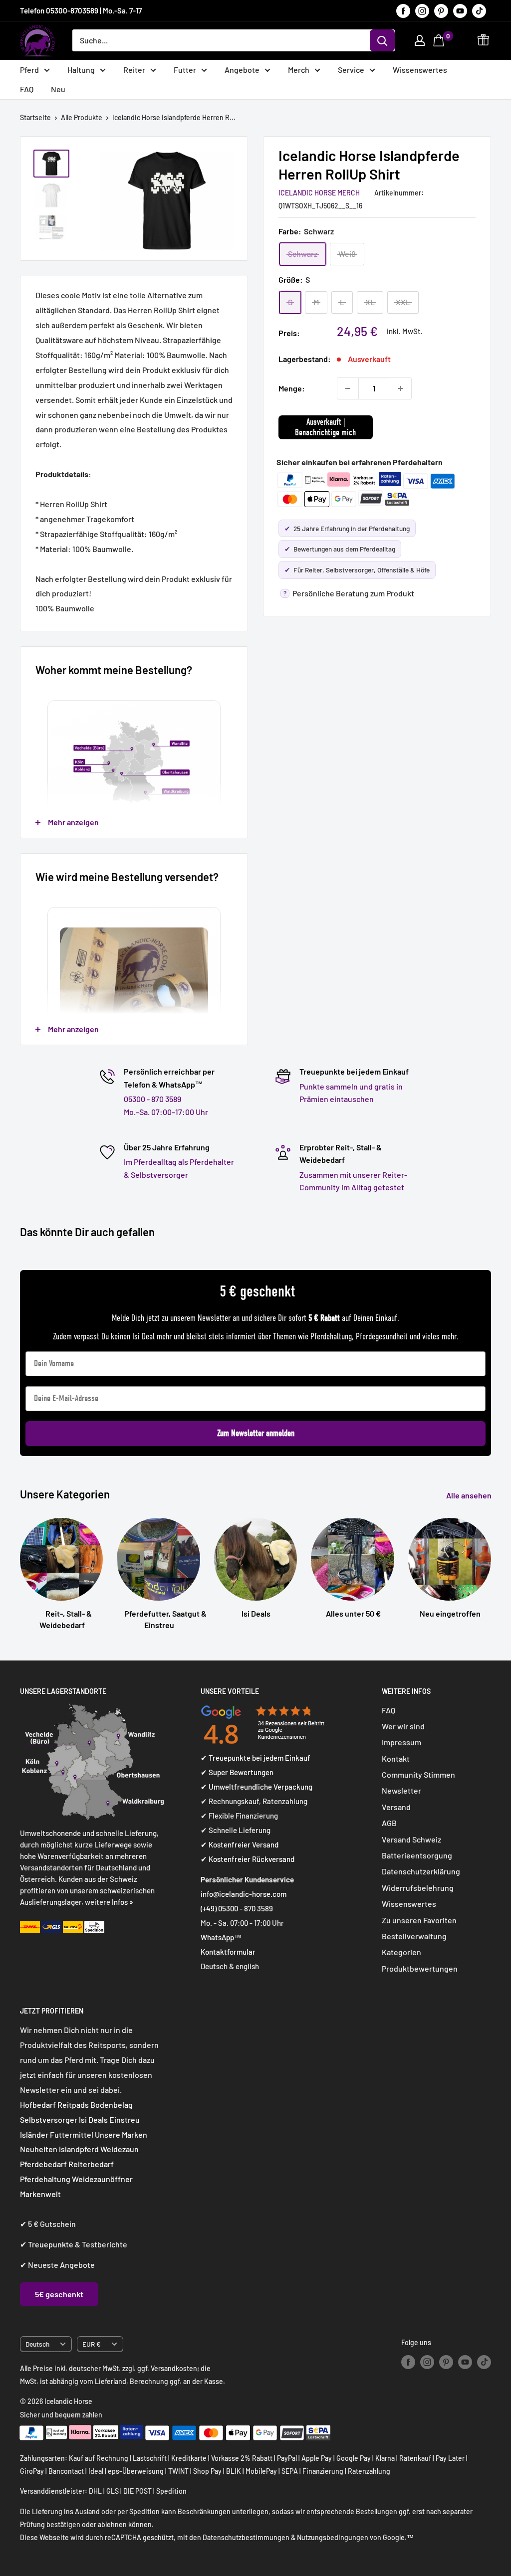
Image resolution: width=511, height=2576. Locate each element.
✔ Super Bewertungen (237, 1772)
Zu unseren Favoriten (419, 1920)
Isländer (34, 2134)
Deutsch (37, 2344)
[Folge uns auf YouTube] (460, 10)
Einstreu (125, 2119)
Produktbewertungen (420, 1968)
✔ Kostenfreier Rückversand (248, 1859)
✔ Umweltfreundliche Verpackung (256, 1787)
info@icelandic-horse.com (244, 1894)
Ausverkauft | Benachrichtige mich (325, 427)
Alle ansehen (470, 1495)
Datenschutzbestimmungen (246, 2537)
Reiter (134, 70)
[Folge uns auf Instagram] (422, 10)
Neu (58, 89)
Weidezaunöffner (102, 2179)
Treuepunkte (51, 2244)
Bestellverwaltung (414, 1936)
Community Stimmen (418, 1774)
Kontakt (396, 1758)
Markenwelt (40, 2194)
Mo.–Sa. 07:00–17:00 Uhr (166, 1112)
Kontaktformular (228, 1952)
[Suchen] (382, 40)
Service (351, 70)
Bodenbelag (112, 2105)
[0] (440, 40)
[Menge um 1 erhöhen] (401, 388)
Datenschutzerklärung (421, 1871)
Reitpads (73, 2105)
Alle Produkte (82, 117)
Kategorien (401, 1952)
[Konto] (420, 40)
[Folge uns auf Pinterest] (441, 10)
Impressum (401, 1742)
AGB (389, 1823)
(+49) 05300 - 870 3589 (237, 1908)
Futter (185, 70)
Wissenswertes (420, 70)
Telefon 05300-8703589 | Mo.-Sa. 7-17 (81, 10)
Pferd (29, 70)
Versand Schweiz (411, 1839)
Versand (396, 1807)
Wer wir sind (403, 1726)
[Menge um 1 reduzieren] (348, 388)
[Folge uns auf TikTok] (479, 10)
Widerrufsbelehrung (418, 1888)
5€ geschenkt (59, 2294)
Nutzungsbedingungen (333, 2537)
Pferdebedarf (44, 2164)
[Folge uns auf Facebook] (403, 10)
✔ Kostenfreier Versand (240, 1844)
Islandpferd (79, 2149)
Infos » (123, 1902)
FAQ (27, 89)
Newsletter (401, 1790)
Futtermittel (72, 2134)
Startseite (35, 117)
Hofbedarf (38, 2105)
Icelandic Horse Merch (319, 193)
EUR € (92, 2344)
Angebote (242, 70)
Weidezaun (120, 2149)
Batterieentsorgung (417, 1855)
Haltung (81, 70)
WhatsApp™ (221, 1937)
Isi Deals (93, 2119)
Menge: (292, 388)
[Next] (491, 1564)
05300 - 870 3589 (152, 1099)
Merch (299, 70)
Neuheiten (39, 2149)
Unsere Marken (121, 2134)
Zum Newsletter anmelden (256, 1433)
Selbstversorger (49, 2119)
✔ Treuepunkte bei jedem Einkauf (255, 1758)
